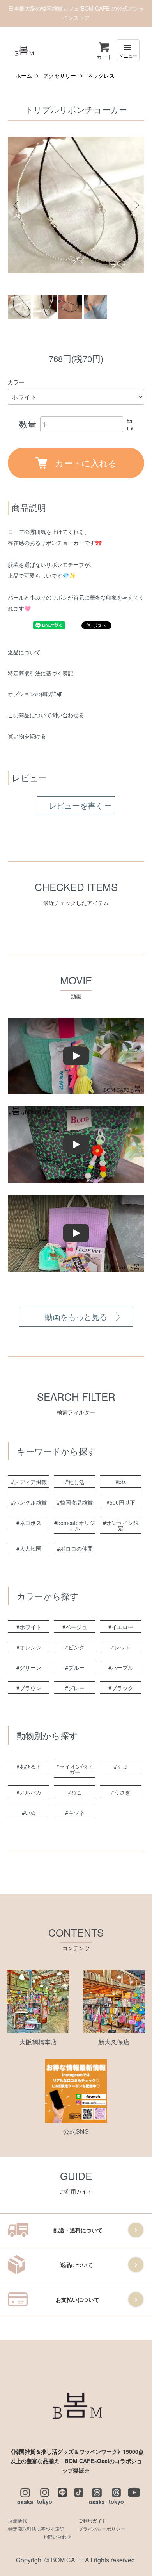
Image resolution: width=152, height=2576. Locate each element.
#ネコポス (29, 1523)
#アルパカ (29, 1792)
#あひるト (29, 1766)
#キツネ (75, 1812)
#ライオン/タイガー (75, 1769)
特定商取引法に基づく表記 (41, 673)
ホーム (24, 75)
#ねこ (75, 1792)
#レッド (121, 1647)
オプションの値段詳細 (35, 694)
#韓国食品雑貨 (75, 1502)
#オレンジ (29, 1647)
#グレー (75, 1688)
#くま (121, 1766)
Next (135, 205)
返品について (24, 652)
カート (104, 57)
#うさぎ (121, 1792)
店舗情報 (18, 2520)
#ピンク (75, 1647)
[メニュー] (128, 50)
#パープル (121, 1667)
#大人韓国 (29, 1548)
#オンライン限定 (121, 1525)
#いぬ (29, 1812)
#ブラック (121, 1688)
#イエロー (121, 1627)
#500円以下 (121, 1502)
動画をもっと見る (76, 1317)
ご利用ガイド (92, 2520)
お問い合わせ (57, 2536)
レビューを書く (76, 805)
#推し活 (75, 1482)
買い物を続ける (27, 736)
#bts (121, 1482)
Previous (17, 205)
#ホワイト (29, 1627)
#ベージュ (75, 1627)
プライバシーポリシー (102, 2529)
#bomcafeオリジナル (75, 1525)
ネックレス (101, 75)
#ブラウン (29, 1688)
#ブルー (75, 1667)
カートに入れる (86, 462)
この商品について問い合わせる (46, 715)
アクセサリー (60, 75)
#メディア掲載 (29, 1482)
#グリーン (29, 1667)
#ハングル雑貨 (29, 1502)
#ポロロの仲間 (75, 1548)
